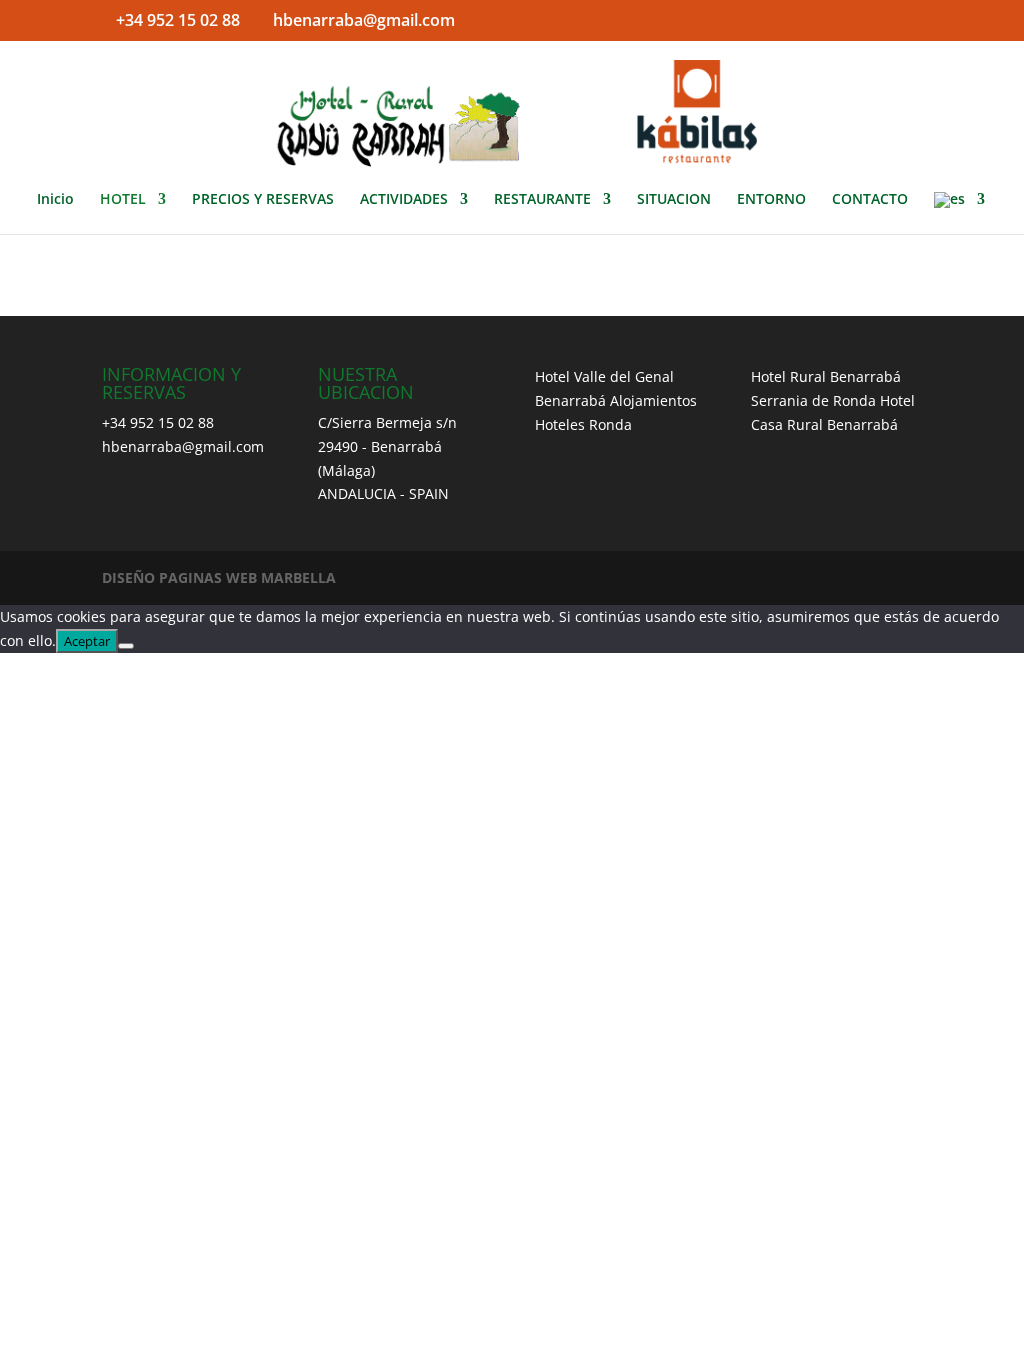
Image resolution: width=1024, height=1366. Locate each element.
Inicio (55, 200)
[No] (126, 646)
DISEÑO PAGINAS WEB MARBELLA (219, 577)
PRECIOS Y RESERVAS (263, 200)
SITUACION (674, 200)
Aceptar (87, 641)
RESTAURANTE (542, 200)
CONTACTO (870, 200)
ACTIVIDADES (404, 200)
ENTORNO (771, 200)
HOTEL (123, 200)
